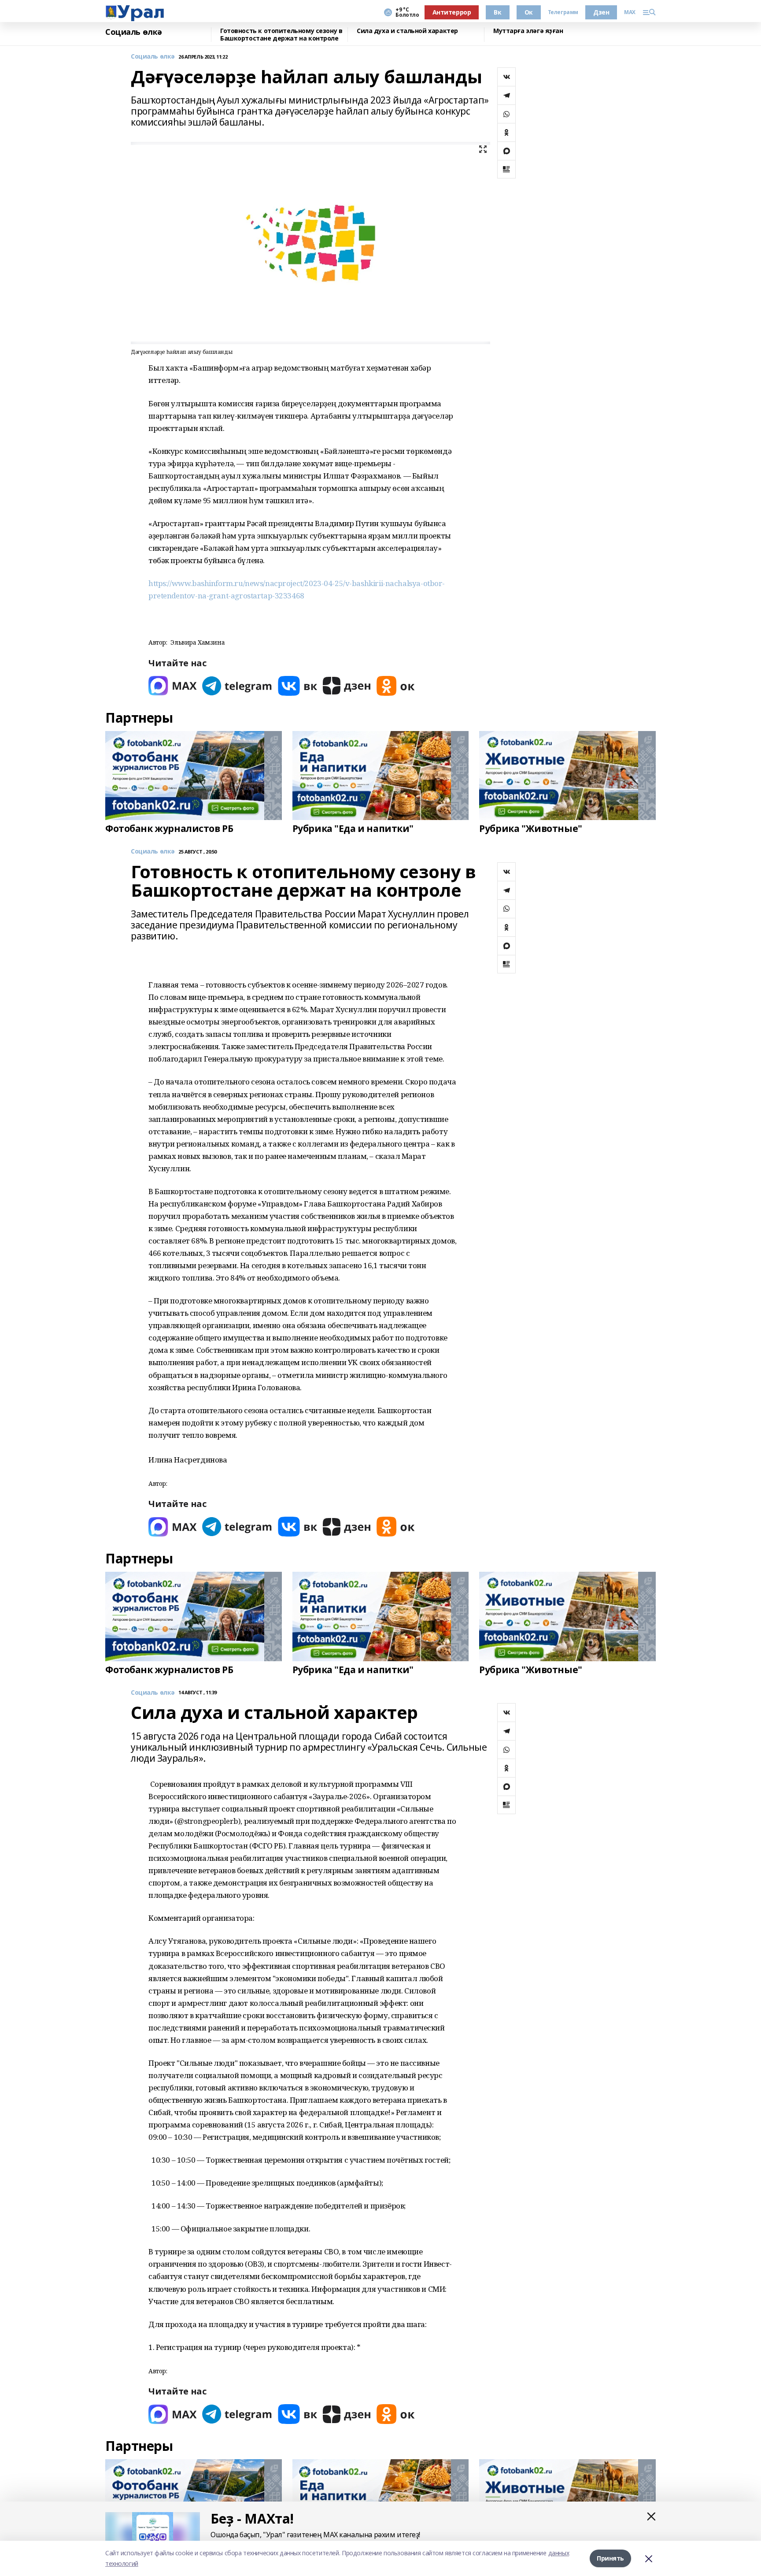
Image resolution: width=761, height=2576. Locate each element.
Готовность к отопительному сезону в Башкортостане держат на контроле (281, 35)
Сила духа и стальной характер (407, 31)
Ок (529, 12)
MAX (630, 12)
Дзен (601, 12)
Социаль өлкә (134, 32)
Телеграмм (563, 12)
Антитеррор (452, 12)
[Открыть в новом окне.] (173, 686)
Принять (610, 2558)
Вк (497, 12)
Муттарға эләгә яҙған (528, 31)
